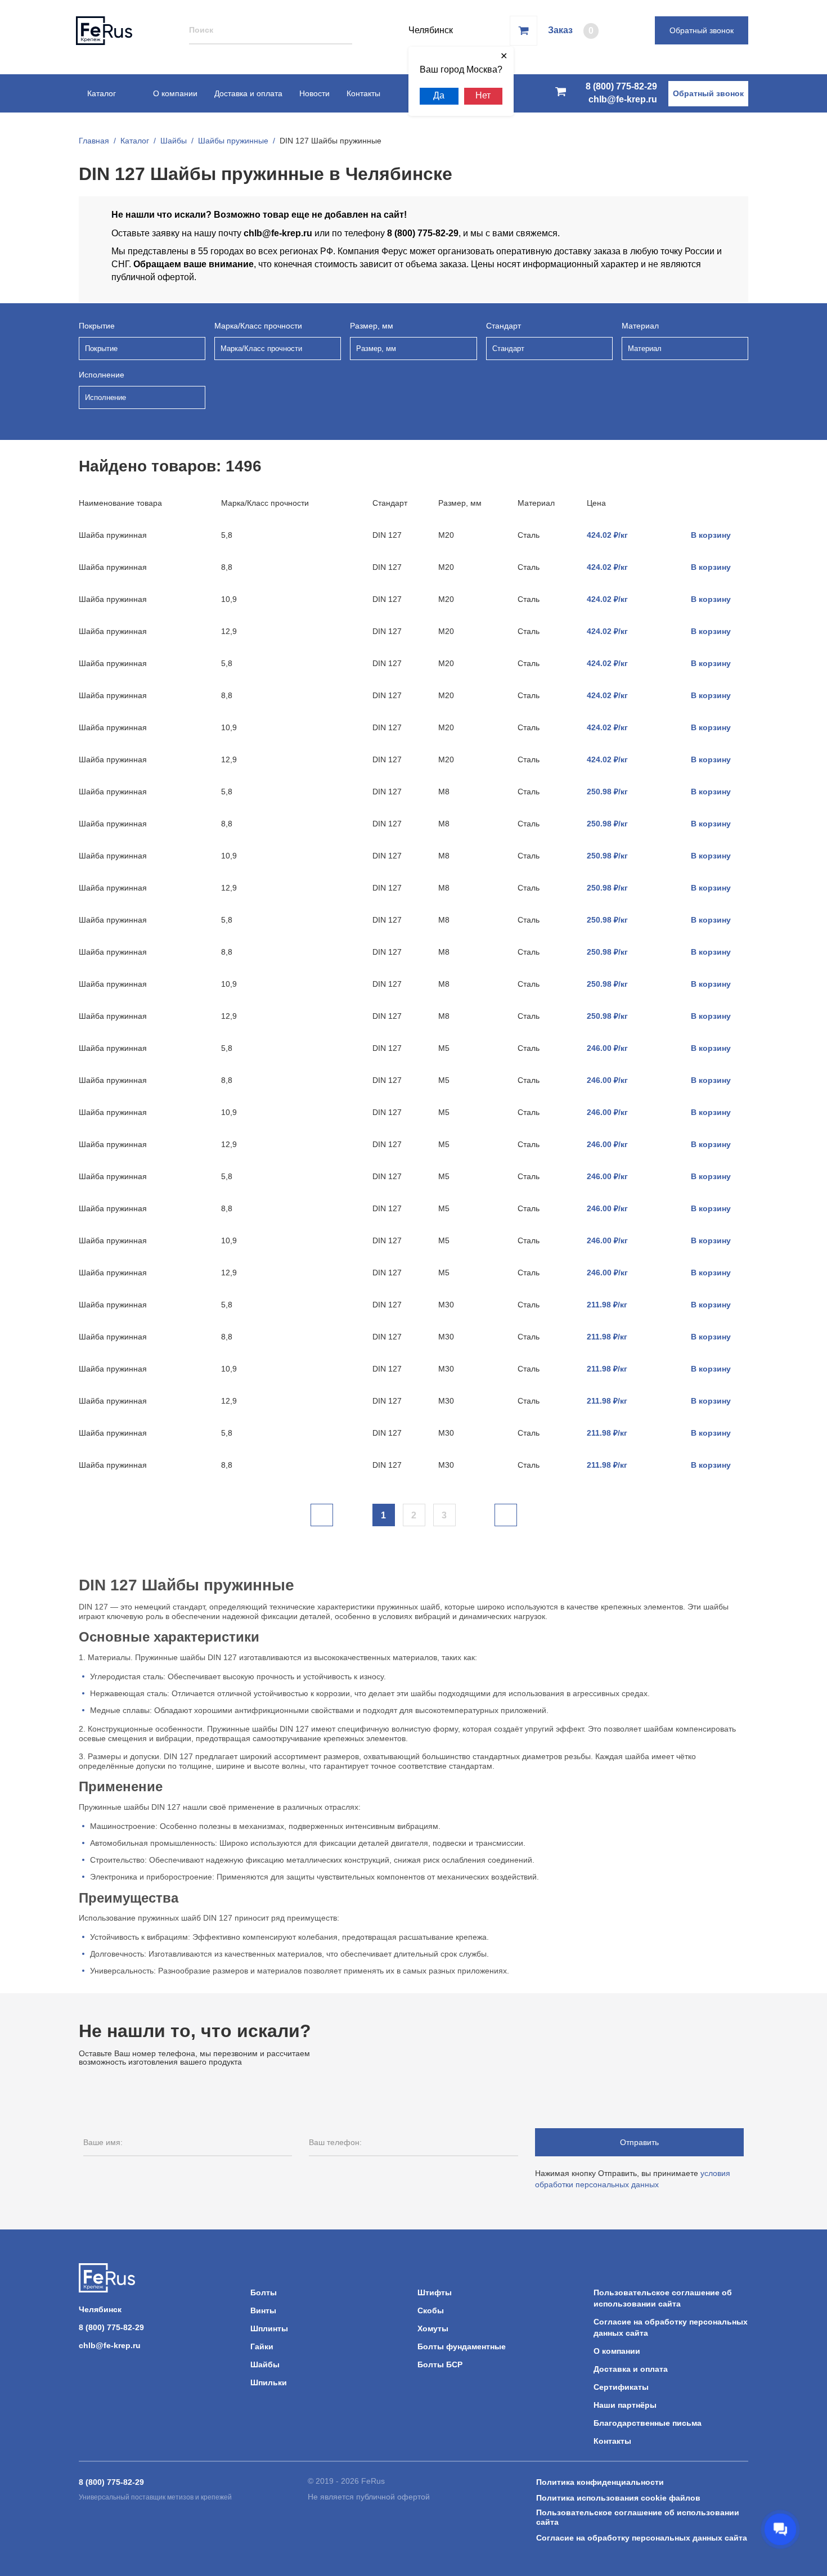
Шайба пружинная (113, 535)
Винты (263, 2310)
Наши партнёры (625, 2405)
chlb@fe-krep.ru (623, 99)
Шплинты (269, 2328)
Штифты (435, 2292)
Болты (264, 2292)
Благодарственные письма (648, 2423)
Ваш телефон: (335, 2142)
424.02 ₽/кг (607, 535)
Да (439, 95)
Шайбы (265, 2364)
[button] (322, 1515)
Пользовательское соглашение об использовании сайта (638, 2517)
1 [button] (383, 1515)
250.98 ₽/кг (607, 792)
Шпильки (269, 2382)
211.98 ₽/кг (607, 1305)
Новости (314, 93)
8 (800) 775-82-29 (621, 86)
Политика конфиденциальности (600, 2482)
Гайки (262, 2346)
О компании (175, 93)
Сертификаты (621, 2387)
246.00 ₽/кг (607, 1048)
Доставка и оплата (248, 93)
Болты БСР (440, 2364)
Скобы (431, 2310)
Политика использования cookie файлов (618, 2498)
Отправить (639, 2142)
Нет (483, 95)
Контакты (363, 93)
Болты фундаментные (462, 2346)
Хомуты (433, 2328)
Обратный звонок (702, 30)
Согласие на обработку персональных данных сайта (642, 2538)
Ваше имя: (103, 2142)
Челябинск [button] (100, 2309)
